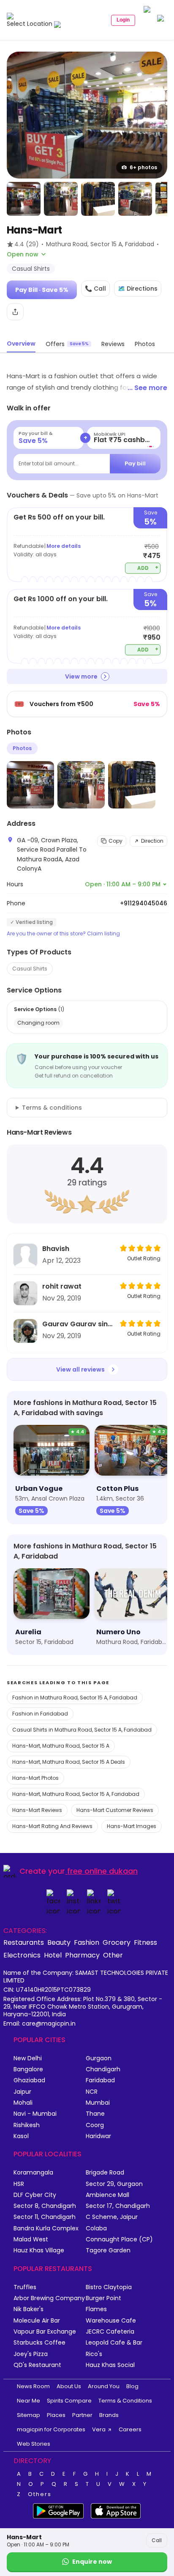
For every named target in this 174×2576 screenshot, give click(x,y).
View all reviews (80, 1369)
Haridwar (98, 2136)
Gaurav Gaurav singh (79, 1324)
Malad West (31, 2239)
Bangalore (28, 2069)
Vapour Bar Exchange (45, 2332)
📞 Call (95, 289)
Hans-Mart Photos (35, 1778)
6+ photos (143, 167)
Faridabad (100, 2080)
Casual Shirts (30, 969)
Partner (82, 2415)
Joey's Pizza (31, 2354)
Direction (152, 841)
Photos (22, 748)
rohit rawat (62, 1286)
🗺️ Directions (138, 289)
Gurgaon (99, 2058)
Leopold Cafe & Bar (114, 2343)
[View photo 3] (61, 199)
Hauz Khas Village (39, 2250)
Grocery (117, 1942)
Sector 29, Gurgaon (114, 2184)
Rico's (94, 2354)
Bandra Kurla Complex (46, 2228)
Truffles (25, 2287)
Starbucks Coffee (39, 2343)
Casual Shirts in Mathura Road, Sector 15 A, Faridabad (82, 1730)
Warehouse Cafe (111, 2321)
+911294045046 (144, 903)
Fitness (145, 1942)
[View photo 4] (98, 199)
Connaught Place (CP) (119, 2239)
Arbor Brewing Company (49, 2298)
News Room (33, 2386)
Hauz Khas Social (110, 2365)
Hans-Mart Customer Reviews (115, 1810)
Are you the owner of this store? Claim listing (63, 934)
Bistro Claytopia (109, 2287)
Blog (132, 2386)
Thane (95, 2114)
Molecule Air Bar (37, 2321)
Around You (104, 2386)
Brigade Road (105, 2173)
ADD (148, 568)
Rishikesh (27, 2125)
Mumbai (98, 2103)
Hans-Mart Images (132, 1826)
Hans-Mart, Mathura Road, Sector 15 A (61, 1746)
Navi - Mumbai (35, 2114)
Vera (99, 2429)
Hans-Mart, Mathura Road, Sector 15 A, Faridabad (76, 1794)
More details (64, 546)
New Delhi (28, 2058)
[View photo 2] (24, 199)
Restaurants (24, 1942)
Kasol (21, 2136)
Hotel (53, 1955)
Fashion (87, 1942)
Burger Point (103, 2298)
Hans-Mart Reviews (37, 1810)
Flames (96, 2309)
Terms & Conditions (125, 2401)
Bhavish (56, 1249)
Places (56, 2415)
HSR (19, 2184)
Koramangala (33, 2173)
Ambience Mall (107, 2195)
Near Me (29, 2401)
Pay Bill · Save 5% (42, 290)
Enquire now (92, 2562)
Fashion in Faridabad (40, 1714)
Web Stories (34, 2444)
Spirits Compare (69, 2401)
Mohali (23, 2103)
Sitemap (29, 2415)
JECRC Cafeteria (110, 2332)
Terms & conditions (52, 1108)
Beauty (59, 1942)
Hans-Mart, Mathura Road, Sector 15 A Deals (69, 1762)
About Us (69, 2386)
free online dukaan (102, 1871)
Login (123, 20)
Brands (109, 2415)
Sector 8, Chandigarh (45, 2206)
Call (157, 2540)
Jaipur (22, 2092)
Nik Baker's (29, 2309)
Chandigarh (103, 2069)
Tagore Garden (108, 2250)
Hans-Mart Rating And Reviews (52, 1826)
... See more (147, 388)
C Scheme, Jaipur (112, 2217)
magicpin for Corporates (51, 2429)
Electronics (22, 1955)
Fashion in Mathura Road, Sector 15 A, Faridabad (75, 1698)
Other (113, 1955)
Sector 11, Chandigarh (45, 2217)
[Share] (15, 312)
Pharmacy (82, 1955)
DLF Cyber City (35, 2195)
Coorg (95, 2125)
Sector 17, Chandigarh (118, 2206)
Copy (116, 841)
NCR (92, 2092)
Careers (130, 2429)
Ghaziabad (29, 2080)
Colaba (96, 2228)
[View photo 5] (135, 199)
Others (40, 2494)
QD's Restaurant (37, 2365)
